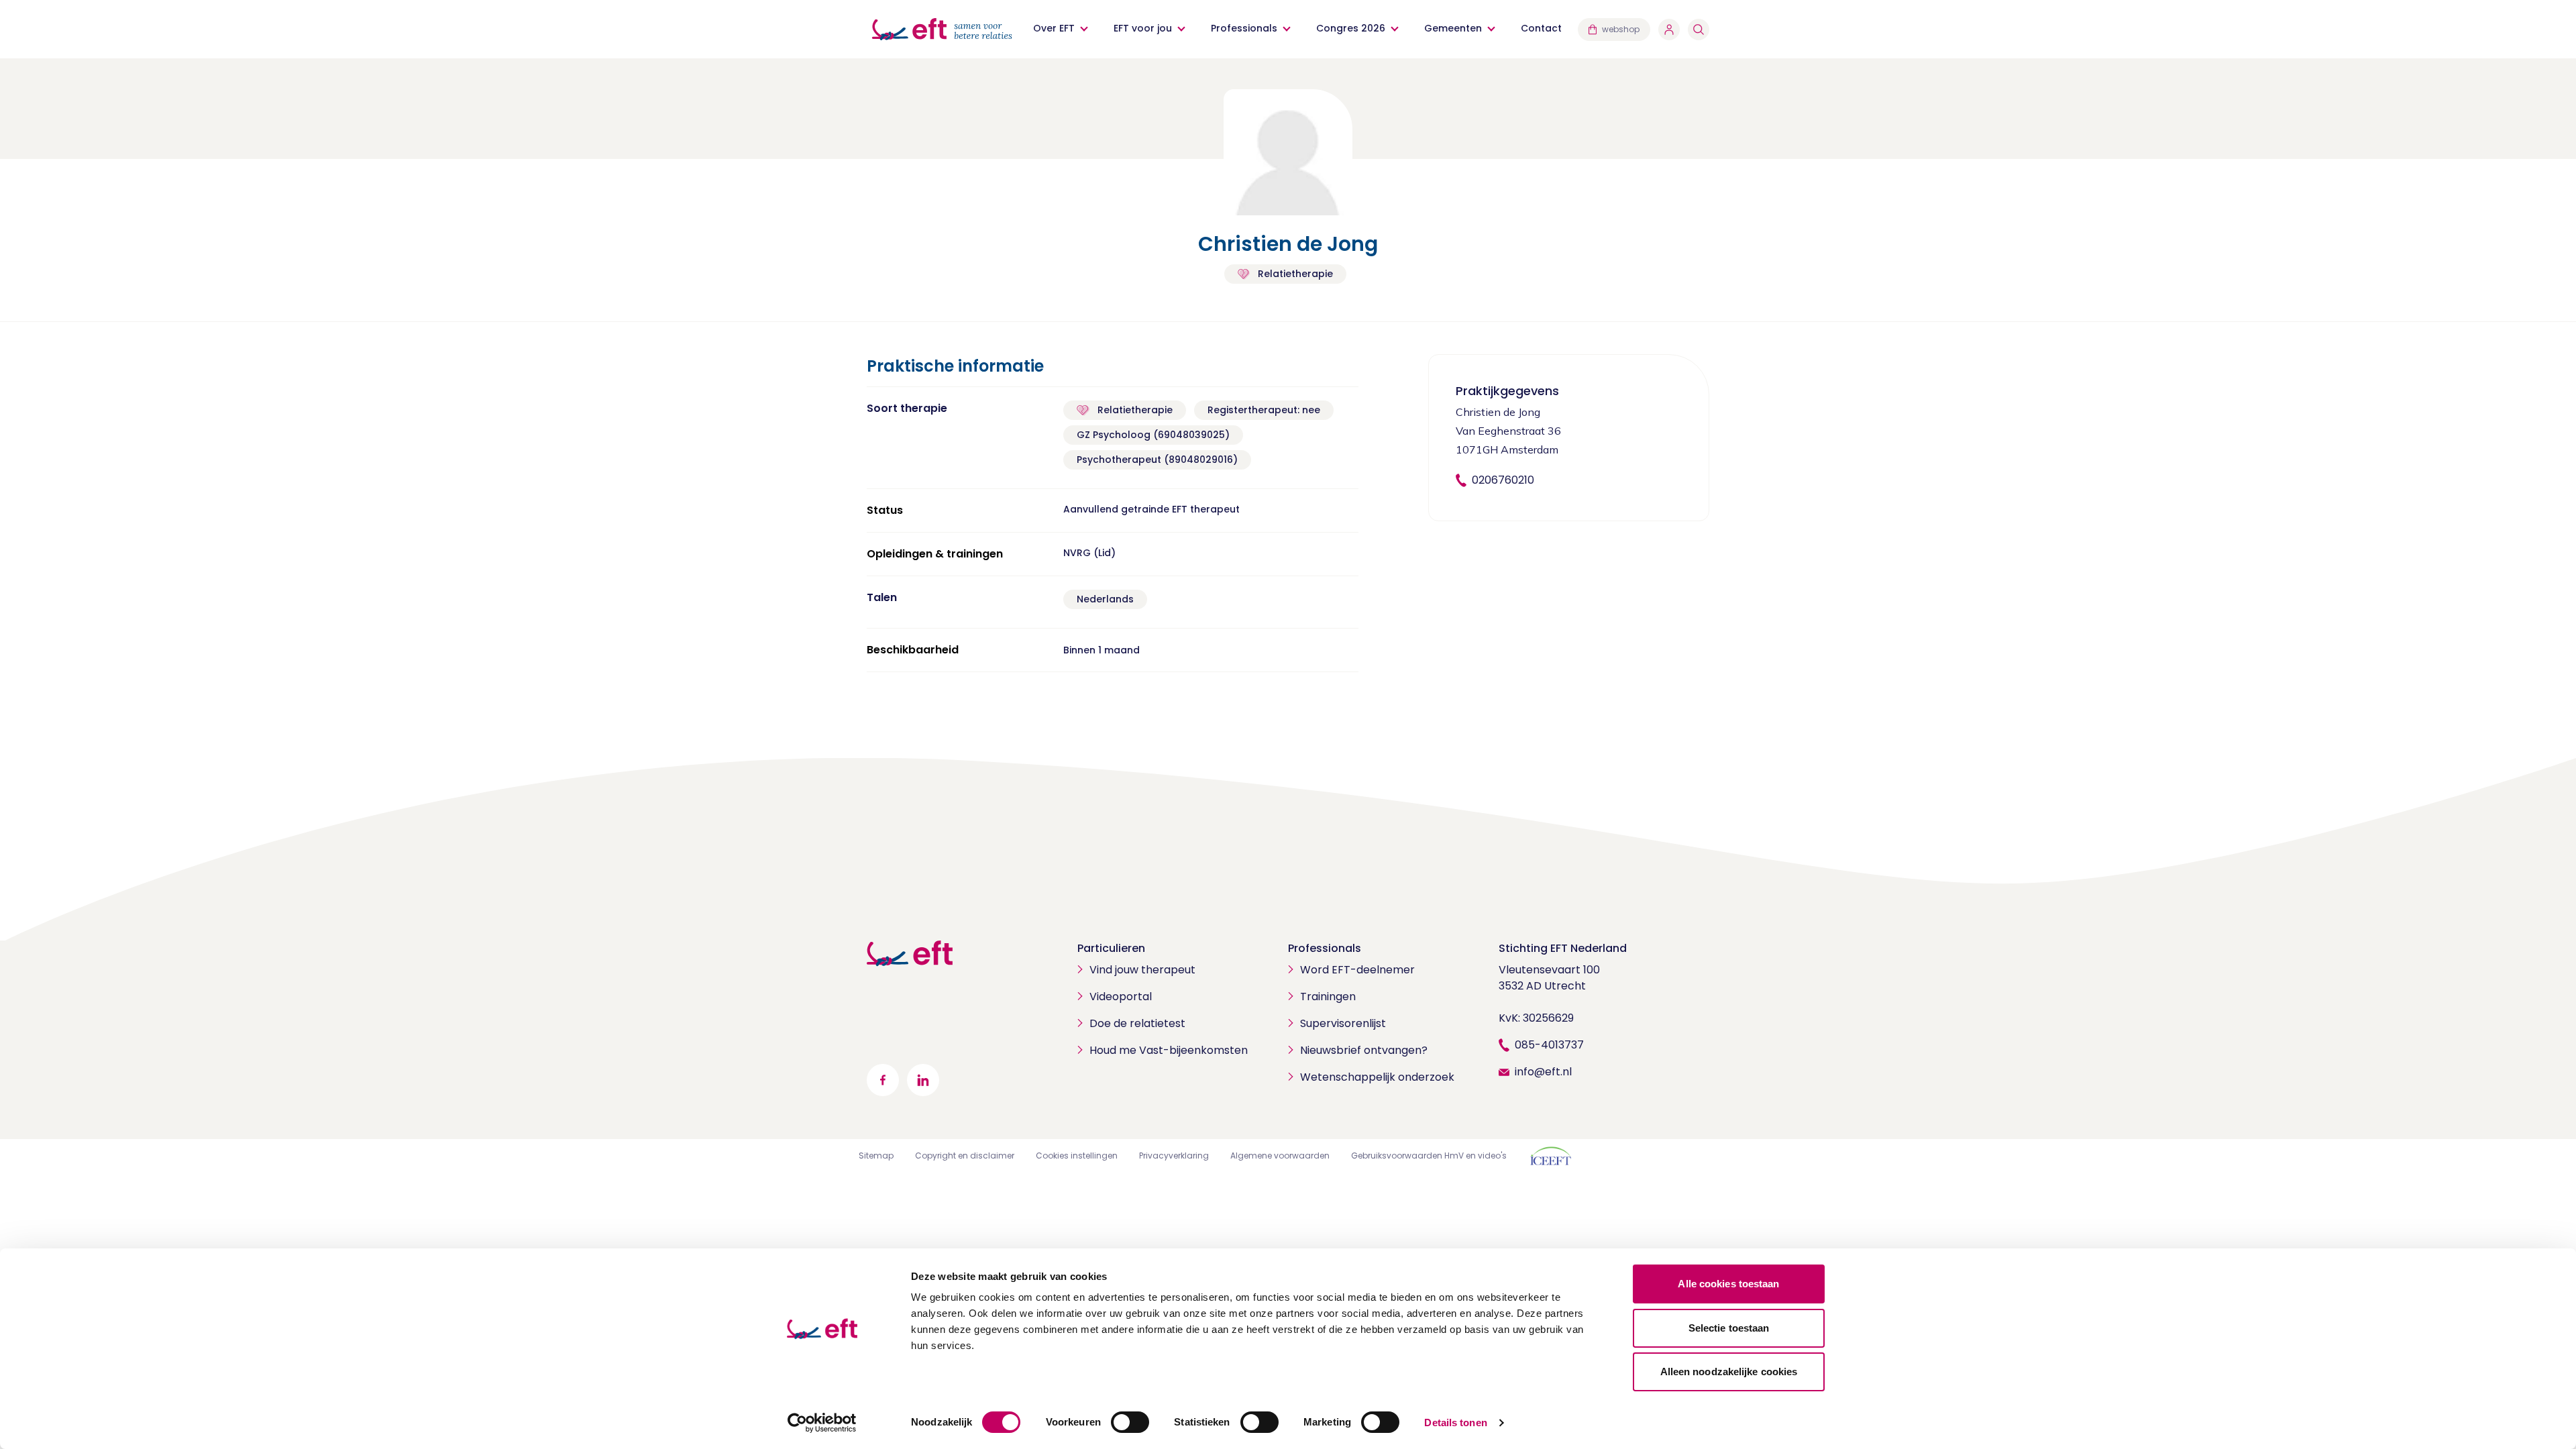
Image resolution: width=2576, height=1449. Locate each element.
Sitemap (876, 1156)
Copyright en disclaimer (965, 1156)
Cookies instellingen (1077, 1156)
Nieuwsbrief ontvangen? (1364, 1050)
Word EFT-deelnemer (1357, 970)
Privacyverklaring (1174, 1156)
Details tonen (1455, 1423)
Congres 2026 (1351, 28)
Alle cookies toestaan (1728, 1284)
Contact (1541, 28)
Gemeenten (1453, 28)
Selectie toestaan (1729, 1328)
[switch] (1130, 1422)
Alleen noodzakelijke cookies (1729, 1372)
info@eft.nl (1543, 1072)
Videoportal (1121, 997)
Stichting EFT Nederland (1563, 948)
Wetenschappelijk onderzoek (1377, 1077)
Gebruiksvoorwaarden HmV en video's (1429, 1156)
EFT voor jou (1143, 28)
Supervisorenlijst (1343, 1023)
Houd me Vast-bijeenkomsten (1169, 1050)
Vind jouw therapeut (1142, 970)
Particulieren (1111, 948)
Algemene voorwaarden (1280, 1156)
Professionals (1244, 28)
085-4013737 (1549, 1045)
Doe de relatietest (1137, 1023)
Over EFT (1054, 28)
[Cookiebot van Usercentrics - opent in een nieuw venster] (822, 1423)
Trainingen (1328, 997)
